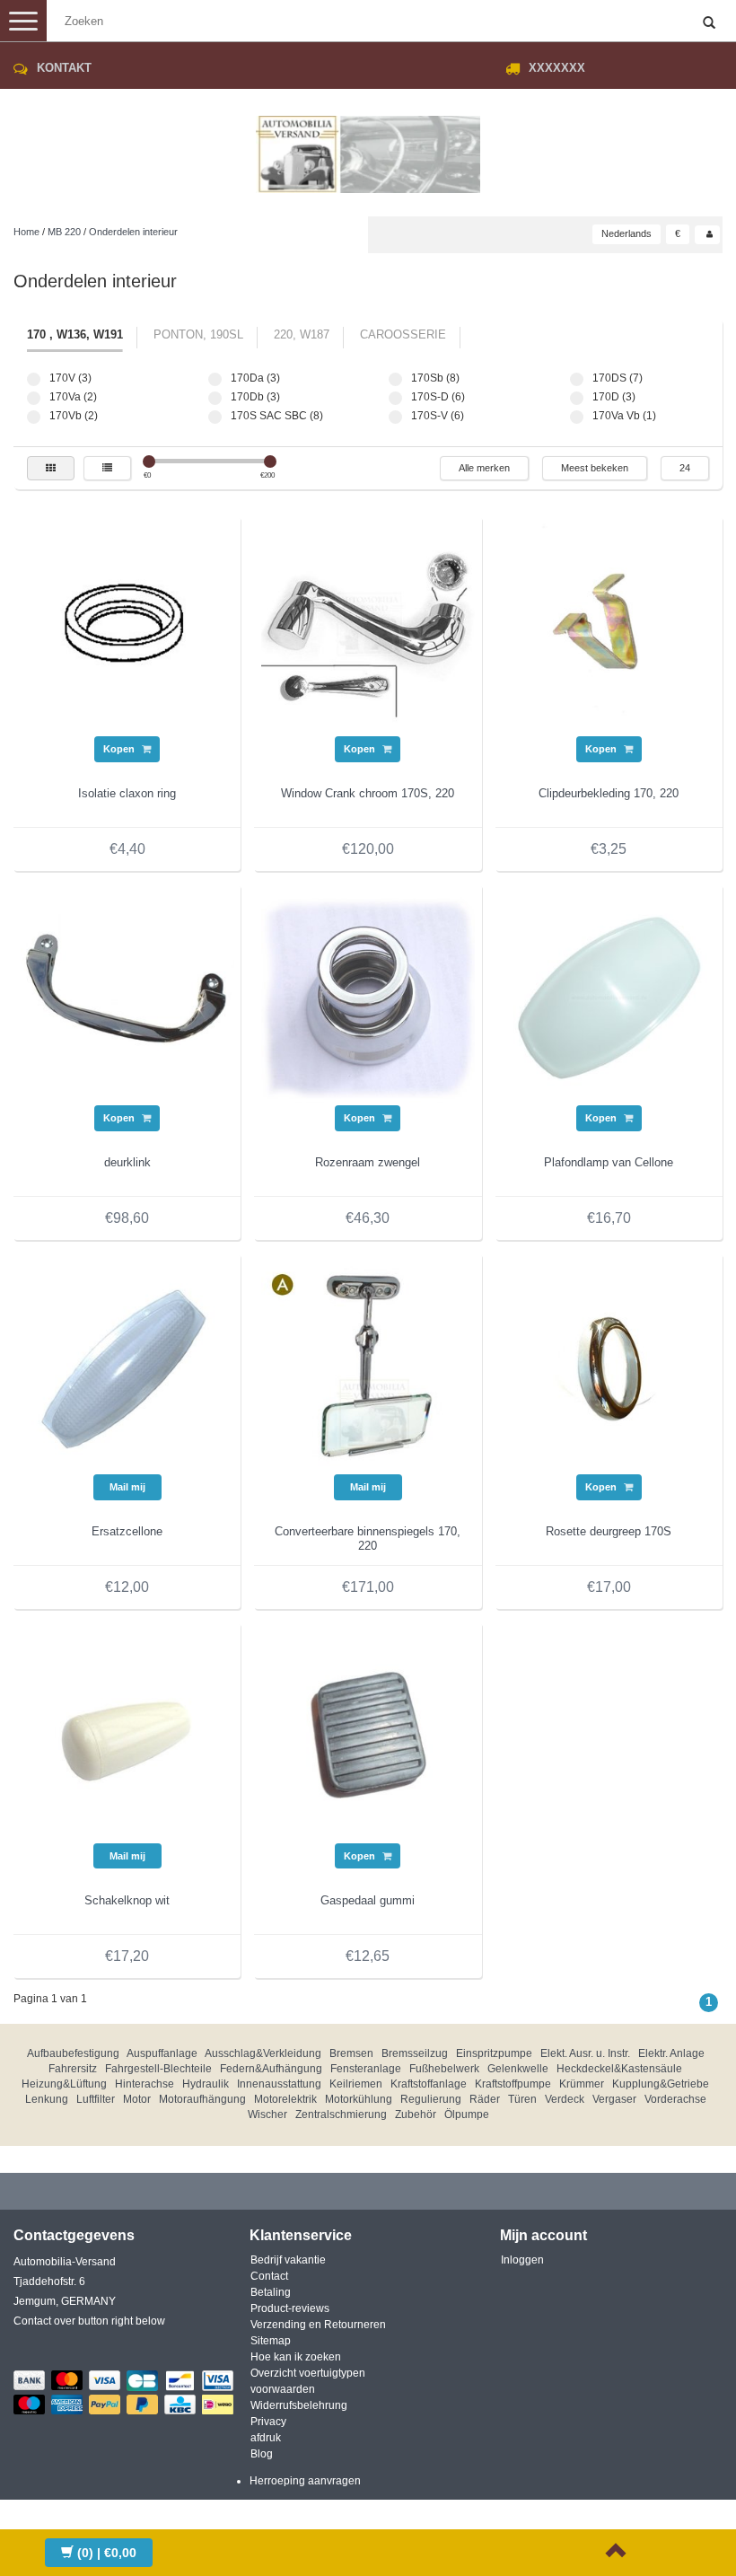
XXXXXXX (557, 68)
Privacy (268, 2422)
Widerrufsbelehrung (299, 2405)
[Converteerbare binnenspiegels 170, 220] (368, 1367)
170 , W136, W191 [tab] (75, 334)
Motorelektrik (285, 2099)
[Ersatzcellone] (127, 1367)
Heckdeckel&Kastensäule (619, 2069)
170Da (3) (215, 379)
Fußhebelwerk (444, 2069)
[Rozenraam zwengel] (368, 998)
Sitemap (271, 2341)
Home (26, 232)
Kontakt (64, 68)
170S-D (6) (395, 398)
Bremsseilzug (415, 2053)
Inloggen (522, 2260)
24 (685, 468)
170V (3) (34, 379)
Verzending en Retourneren (318, 2325)
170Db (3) (215, 398)
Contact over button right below (89, 2321)
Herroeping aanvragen (305, 2481)
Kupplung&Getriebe (661, 2084)
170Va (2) (34, 398)
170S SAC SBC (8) (215, 417)
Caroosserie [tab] (403, 334)
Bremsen (351, 2053)
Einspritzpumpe (494, 2053)
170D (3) (577, 398)
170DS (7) (577, 379)
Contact (269, 2276)
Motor (137, 2099)
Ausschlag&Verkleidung (263, 2053)
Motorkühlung (359, 2099)
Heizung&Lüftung (64, 2084)
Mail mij (127, 1487)
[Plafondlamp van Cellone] (609, 998)
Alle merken (484, 468)
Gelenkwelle (518, 2069)
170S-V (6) (395, 417)
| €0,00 (107, 2553)
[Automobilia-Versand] (368, 147)
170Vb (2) (34, 417)
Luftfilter (96, 2099)
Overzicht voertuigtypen (308, 2373)
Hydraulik (206, 2084)
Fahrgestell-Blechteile (158, 2069)
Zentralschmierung (341, 2114)
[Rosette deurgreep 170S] (609, 1367)
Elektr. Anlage (671, 2053)
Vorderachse (675, 2099)
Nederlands (626, 233)
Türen (522, 2099)
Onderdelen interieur (133, 232)
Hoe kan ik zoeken (296, 2357)
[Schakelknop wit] (127, 1736)
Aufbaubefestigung (73, 2053)
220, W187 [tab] (302, 334)
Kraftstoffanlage (429, 2084)
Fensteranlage (366, 2069)
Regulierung (431, 2099)
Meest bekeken (595, 468)
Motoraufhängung (202, 2099)
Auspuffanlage (162, 2053)
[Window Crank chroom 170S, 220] (368, 629)
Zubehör (416, 2114)
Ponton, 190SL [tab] (198, 334)
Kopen (120, 749)
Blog (262, 2454)
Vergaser (614, 2099)
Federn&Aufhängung (271, 2069)
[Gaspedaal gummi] (368, 1736)
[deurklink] (127, 998)
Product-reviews (290, 2308)
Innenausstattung (279, 2084)
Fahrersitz (73, 2069)
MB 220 (64, 232)
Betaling (271, 2292)
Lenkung (47, 2099)
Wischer (267, 2114)
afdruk (266, 2438)
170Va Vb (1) (577, 417)
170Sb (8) (395, 379)
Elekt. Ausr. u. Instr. (585, 2053)
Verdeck (565, 2099)
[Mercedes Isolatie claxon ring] (127, 629)
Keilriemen (356, 2084)
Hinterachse (145, 2084)
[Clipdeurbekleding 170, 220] (609, 629)
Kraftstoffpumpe (513, 2084)
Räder (485, 2099)
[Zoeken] (709, 23)
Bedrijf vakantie (288, 2260)
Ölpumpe (467, 2114)
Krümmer (582, 2084)
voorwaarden (283, 2389)
